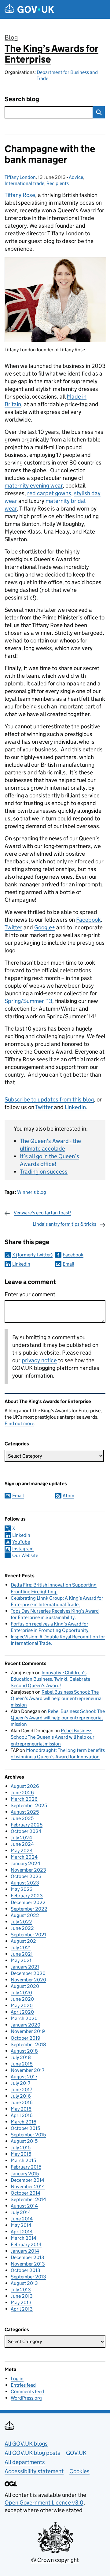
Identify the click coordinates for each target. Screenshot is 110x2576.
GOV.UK (76, 2453)
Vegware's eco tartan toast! (42, 1213)
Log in (17, 2379)
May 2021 (21, 1960)
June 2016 (22, 2102)
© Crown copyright (55, 2560)
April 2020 (22, 2012)
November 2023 (28, 1870)
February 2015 (26, 2167)
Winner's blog (32, 1192)
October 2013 (26, 2270)
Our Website (25, 1555)
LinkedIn (75, 1107)
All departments (25, 2462)
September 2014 (28, 2199)
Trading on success (44, 1172)
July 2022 (21, 1922)
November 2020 (28, 1980)
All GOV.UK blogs (26, 2444)
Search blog (22, 99)
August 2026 (25, 1786)
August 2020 (25, 1986)
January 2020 (26, 2025)
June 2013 (22, 2296)
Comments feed (27, 2391)
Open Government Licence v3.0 (44, 2503)
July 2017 (20, 2083)
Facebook (88, 920)
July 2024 (21, 1838)
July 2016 (21, 2096)
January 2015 (25, 2174)
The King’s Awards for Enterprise (51, 54)
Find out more (19, 1423)
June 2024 (22, 1844)
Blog (11, 37)
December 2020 (28, 1973)
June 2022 (22, 1928)
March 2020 (24, 2018)
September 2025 (29, 1805)
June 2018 (22, 2064)
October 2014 (26, 2193)
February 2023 (27, 1896)
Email (68, 1264)
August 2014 (24, 2206)
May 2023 (22, 1889)
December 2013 (28, 2257)
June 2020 (22, 1999)
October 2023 (26, 1876)
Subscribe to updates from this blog (49, 1099)
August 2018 (24, 2051)
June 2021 (22, 1954)
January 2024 (26, 1863)
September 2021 (28, 1935)
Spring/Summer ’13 (28, 1001)
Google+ (45, 927)
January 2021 (25, 1967)
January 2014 (25, 2251)
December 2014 (28, 2180)
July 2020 (21, 1993)
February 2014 (26, 2244)
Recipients (58, 183)
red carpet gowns (49, 493)
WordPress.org (26, 2398)
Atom (68, 1496)
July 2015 (21, 2148)
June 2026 (22, 1793)
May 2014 (21, 2225)
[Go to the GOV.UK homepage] (29, 9)
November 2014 (28, 2187)
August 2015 (24, 2141)
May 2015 (21, 2154)
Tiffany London (20, 177)
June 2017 (21, 2090)
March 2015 (23, 2160)
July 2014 (21, 2212)
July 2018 (21, 2057)
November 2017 (28, 2070)
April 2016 (22, 2115)
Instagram (23, 1549)
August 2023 (25, 1883)
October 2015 (25, 2128)
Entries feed (23, 2385)
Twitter (13, 927)
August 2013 (24, 2283)
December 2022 (28, 1902)
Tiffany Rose (20, 195)
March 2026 (24, 1799)
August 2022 (25, 1915)
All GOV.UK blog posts (32, 2453)
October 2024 (26, 1831)
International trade (24, 183)
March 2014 (24, 2238)
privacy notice (39, 1360)
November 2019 (28, 2031)
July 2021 (21, 1947)
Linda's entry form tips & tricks (64, 1224)
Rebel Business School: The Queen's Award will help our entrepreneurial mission (57, 1698)
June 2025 (22, 1818)
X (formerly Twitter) (32, 1255)
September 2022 (29, 1909)
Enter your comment (30, 1294)
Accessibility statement (34, 2471)
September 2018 (28, 2044)
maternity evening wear (34, 486)
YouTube (21, 1542)
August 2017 (24, 2077)
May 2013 (21, 2302)
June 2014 (22, 2219)
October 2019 (26, 2038)
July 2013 (21, 2290)
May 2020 (22, 2005)
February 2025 (27, 1825)
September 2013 (28, 2277)
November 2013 (28, 2264)
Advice (76, 177)
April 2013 (22, 2309)
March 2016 (24, 2122)
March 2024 (24, 1857)
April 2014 (22, 2232)
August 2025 (25, 1812)
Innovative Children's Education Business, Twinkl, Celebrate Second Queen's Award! (50, 1679)
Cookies (79, 2471)
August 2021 (24, 1941)
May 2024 (22, 1851)
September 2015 (28, 2135)
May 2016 (21, 2109)
